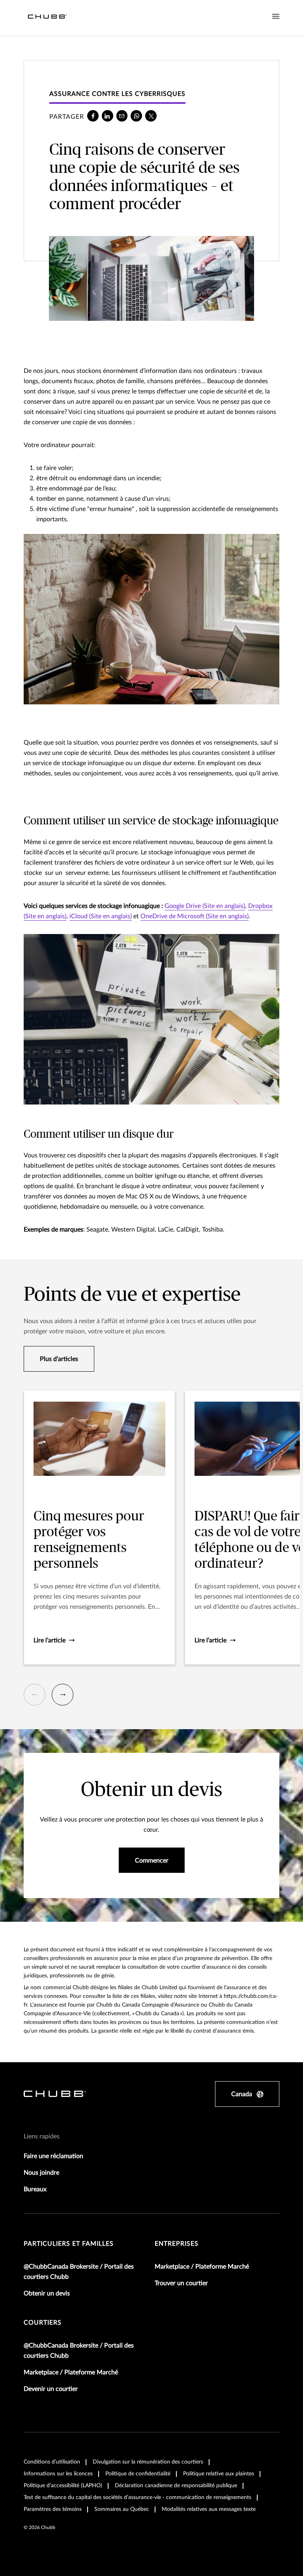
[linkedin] (108, 116)
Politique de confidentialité (138, 2474)
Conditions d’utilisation (52, 2462)
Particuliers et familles (69, 2244)
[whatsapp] (136, 116)
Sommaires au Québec (122, 2509)
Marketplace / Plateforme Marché (202, 2267)
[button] (35, 1695)
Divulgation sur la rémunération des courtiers (148, 2462)
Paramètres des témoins (53, 2509)
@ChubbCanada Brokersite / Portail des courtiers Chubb (79, 2272)
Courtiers (43, 2323)
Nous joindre (41, 2173)
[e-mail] (122, 116)
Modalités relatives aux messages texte (209, 2509)
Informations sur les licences (58, 2474)
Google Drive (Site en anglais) (205, 906)
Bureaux (35, 2189)
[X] (151, 116)
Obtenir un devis (47, 2293)
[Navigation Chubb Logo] (47, 18)
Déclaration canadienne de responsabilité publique (176, 2486)
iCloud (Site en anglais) (101, 916)
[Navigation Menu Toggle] (276, 17)
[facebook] (93, 116)
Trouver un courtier (181, 2283)
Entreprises (177, 2244)
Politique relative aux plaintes (219, 2474)
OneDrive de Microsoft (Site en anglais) (195, 916)
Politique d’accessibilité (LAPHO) (63, 2486)
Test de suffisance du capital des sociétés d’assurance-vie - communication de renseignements (137, 2497)
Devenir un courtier (51, 2389)
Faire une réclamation (53, 2156)
